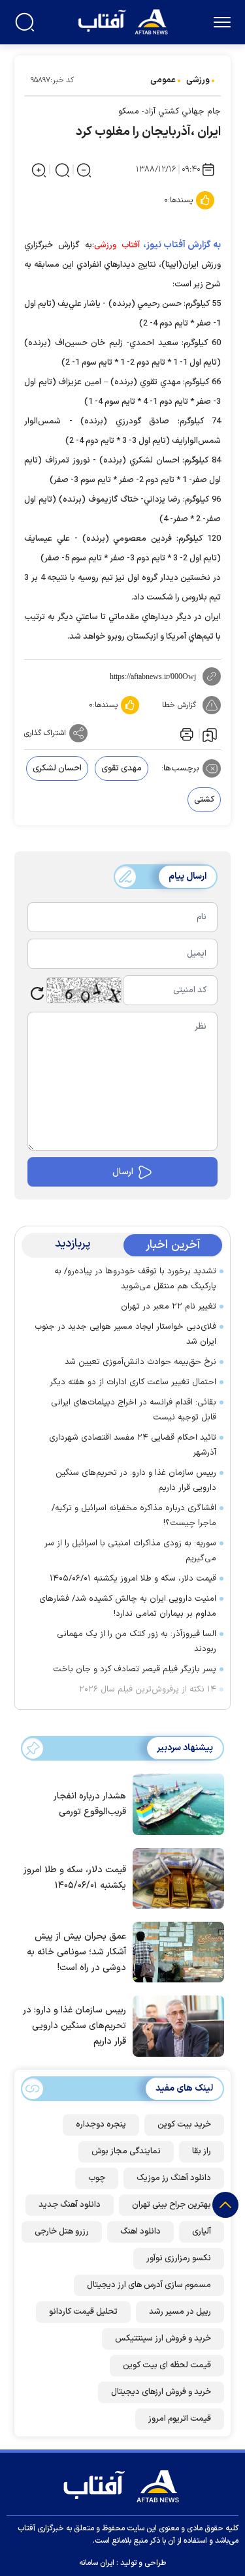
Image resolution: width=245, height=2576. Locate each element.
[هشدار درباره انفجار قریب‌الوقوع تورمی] (175, 1803)
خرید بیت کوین (184, 2125)
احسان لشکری (57, 768)
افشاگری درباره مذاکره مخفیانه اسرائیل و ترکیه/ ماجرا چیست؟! (134, 1516)
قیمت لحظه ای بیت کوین (167, 2365)
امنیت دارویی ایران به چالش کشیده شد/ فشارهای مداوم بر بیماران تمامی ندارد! (128, 1606)
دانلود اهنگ (140, 2232)
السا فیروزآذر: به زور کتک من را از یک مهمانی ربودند (137, 1642)
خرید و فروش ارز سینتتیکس (163, 2339)
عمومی (163, 80)
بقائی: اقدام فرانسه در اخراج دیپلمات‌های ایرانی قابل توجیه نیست (134, 1410)
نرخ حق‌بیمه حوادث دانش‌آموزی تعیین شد (140, 1362)
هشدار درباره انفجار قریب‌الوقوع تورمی (90, 1804)
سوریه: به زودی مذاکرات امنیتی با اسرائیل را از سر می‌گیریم (130, 1551)
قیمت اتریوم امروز (180, 2419)
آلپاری (202, 2232)
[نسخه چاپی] (186, 733)
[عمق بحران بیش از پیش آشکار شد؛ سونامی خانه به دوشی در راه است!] (175, 1951)
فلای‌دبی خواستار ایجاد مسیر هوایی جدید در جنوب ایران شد (125, 1334)
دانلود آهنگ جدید (70, 2205)
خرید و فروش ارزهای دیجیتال (161, 2392)
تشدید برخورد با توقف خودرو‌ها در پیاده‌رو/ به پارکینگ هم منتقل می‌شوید (135, 1279)
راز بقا (202, 2151)
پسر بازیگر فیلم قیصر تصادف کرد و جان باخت (135, 1669)
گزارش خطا (179, 705)
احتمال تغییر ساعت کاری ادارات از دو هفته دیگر (133, 1382)
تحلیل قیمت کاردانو (83, 2312)
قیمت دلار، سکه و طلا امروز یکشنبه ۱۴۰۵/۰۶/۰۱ (133, 1579)
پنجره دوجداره (101, 2125)
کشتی (204, 800)
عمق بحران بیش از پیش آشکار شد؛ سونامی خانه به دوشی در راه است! (76, 1952)
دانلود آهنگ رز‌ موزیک (174, 2178)
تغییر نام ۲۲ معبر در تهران (169, 1307)
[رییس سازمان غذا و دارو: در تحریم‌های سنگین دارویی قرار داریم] (175, 2025)
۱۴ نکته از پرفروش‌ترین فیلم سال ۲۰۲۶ (148, 1690)
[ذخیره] (210, 734)
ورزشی (198, 80)
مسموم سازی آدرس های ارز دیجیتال (149, 2285)
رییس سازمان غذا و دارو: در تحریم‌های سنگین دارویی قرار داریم (136, 1480)
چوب (97, 2178)
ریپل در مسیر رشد (180, 2312)
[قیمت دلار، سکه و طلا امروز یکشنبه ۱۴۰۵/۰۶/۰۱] (175, 1877)
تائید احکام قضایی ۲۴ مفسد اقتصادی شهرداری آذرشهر (133, 1445)
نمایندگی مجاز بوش (126, 2151)
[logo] (124, 21)
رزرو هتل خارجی (62, 2232)
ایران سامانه (97, 2563)
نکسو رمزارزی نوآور (179, 2258)
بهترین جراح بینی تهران (171, 2205)
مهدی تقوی (122, 768)
